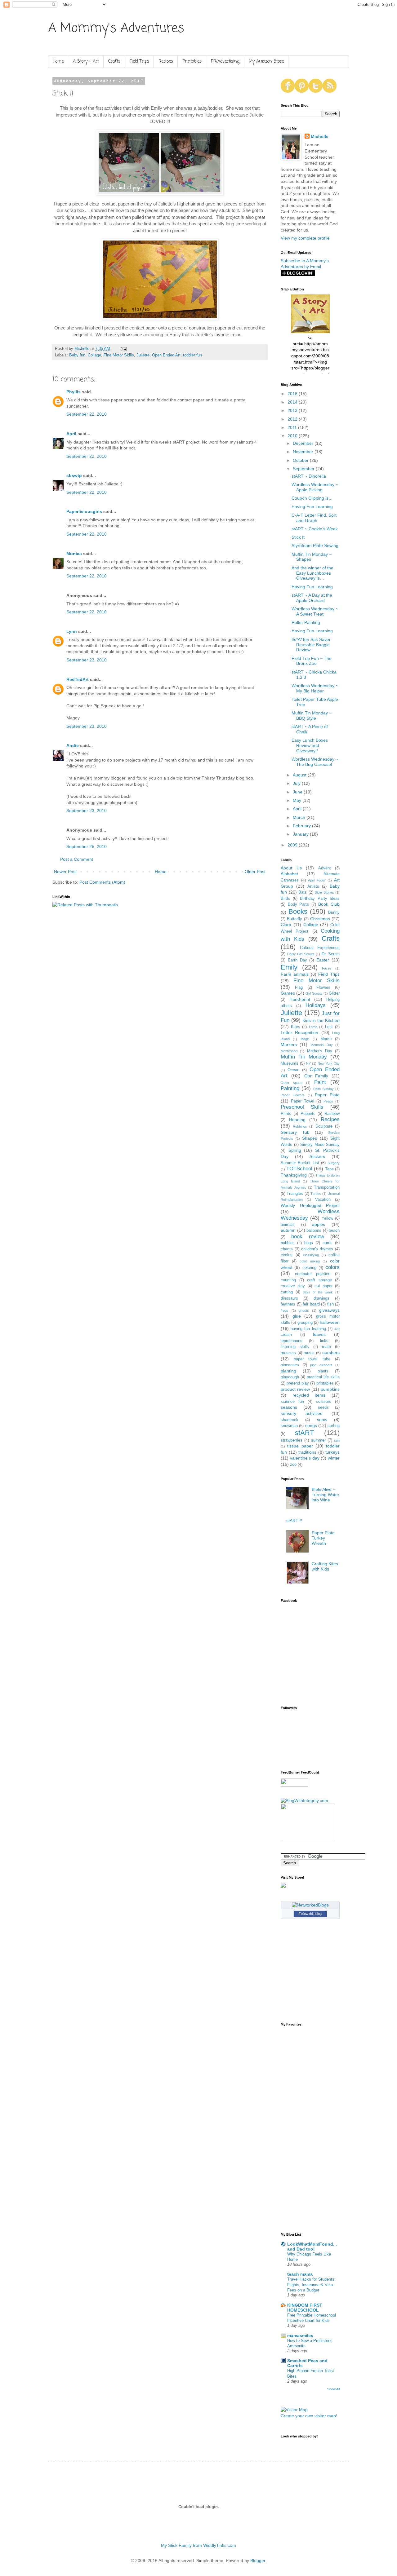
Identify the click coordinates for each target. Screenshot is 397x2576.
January (301, 834)
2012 (293, 419)
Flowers (323, 988)
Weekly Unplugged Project (310, 1205)
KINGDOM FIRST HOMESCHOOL (305, 2308)
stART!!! (294, 1521)
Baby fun (77, 355)
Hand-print (300, 999)
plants (323, 1371)
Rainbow (332, 1114)
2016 (293, 394)
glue (297, 1316)
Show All (333, 2389)
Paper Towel (303, 1101)
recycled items (309, 1395)
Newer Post (65, 872)
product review (295, 1389)
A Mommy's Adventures (116, 29)
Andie (73, 745)
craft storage (319, 1280)
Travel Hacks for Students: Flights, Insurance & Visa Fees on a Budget (311, 2285)
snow (322, 1420)
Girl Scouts (314, 993)
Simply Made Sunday (320, 1145)
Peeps (328, 1101)
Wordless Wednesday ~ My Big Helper (315, 688)
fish (330, 1304)
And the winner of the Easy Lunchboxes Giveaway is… (312, 573)
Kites (296, 1027)
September (304, 469)
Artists (313, 886)
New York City (329, 1063)
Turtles (316, 1194)
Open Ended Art (166, 355)
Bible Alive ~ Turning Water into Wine (326, 1495)
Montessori (289, 1051)
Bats (303, 892)
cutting (287, 1292)
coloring (309, 1268)
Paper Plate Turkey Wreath (323, 1538)
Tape (329, 1169)
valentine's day (305, 1458)
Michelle (320, 136)
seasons (289, 1407)
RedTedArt (78, 679)
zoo (293, 1465)
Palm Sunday (323, 1089)
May (298, 800)
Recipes (166, 62)
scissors (324, 1402)
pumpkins (330, 1389)
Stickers (317, 1156)
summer (318, 1440)
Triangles (295, 1194)
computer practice (313, 1274)
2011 (293, 427)
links (324, 1341)
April (71, 434)
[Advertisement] (299, 2128)
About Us (291, 868)
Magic (305, 1039)
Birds (285, 899)
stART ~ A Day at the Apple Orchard (312, 598)
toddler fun (192, 355)
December (304, 443)
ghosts (304, 1310)
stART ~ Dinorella (309, 476)
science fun (292, 1402)
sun (337, 1440)
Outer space (292, 1083)
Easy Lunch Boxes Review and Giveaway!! (310, 745)
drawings (321, 1298)
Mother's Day (320, 1051)
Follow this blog (310, 1914)
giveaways (329, 1310)
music (309, 1353)
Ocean (293, 1070)
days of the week (318, 1292)
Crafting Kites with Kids (325, 1566)
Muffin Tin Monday (304, 1057)
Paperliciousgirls (84, 511)
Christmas (320, 919)
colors (332, 1267)
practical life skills (323, 1377)
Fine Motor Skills (119, 355)
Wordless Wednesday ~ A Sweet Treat (315, 611)
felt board (311, 1304)
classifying (311, 1255)
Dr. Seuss (331, 954)
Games (288, 993)
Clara (286, 925)
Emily (289, 967)
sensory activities (301, 1413)
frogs (285, 1310)
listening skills (295, 1347)
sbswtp (74, 475)
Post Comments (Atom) (102, 882)
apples (319, 1224)
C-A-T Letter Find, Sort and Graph (314, 518)
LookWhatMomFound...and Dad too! (312, 2247)
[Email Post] (123, 349)
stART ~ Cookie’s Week (315, 529)
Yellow (327, 1218)
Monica (74, 554)
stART (304, 1433)
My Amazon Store (266, 62)
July (297, 783)
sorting (334, 1426)
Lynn (72, 631)
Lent (329, 1027)
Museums (290, 1063)
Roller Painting (306, 622)
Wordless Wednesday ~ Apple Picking (315, 487)
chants (287, 1249)
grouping (305, 1323)
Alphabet (289, 874)
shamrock (290, 1420)
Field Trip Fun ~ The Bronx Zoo (312, 661)
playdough (290, 1377)
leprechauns (292, 1341)
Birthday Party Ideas (320, 899)
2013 (293, 410)
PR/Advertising (225, 62)
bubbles (288, 1243)
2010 (293, 436)
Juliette (143, 355)
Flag (299, 988)
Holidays (316, 1005)
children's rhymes (317, 1249)
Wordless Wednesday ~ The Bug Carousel (315, 762)
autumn (288, 1230)
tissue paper (300, 1446)
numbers (331, 1353)
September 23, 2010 (87, 660)
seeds (323, 1407)
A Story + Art (86, 62)
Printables (192, 62)
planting (288, 1371)
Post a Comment (77, 859)
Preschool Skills (302, 1107)
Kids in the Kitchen (321, 1020)
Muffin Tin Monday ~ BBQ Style (312, 716)
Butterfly (294, 919)
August (300, 775)
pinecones (290, 1365)
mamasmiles (300, 2335)
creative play (293, 1286)
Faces (327, 968)
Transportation (327, 1187)
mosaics (288, 1353)
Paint (320, 1082)
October (301, 460)
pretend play (298, 1383)
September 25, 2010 (87, 846)
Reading (297, 1120)
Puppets (308, 1114)
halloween (330, 1322)
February (302, 826)
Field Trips (139, 62)
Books (298, 911)
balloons (314, 1231)
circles (287, 1255)
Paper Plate (327, 1095)
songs (311, 1425)
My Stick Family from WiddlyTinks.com (198, 2545)
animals (288, 1225)
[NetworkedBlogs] (310, 1905)
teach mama (300, 2274)
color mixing (310, 1261)
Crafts (114, 62)
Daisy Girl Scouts (301, 954)
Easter (323, 960)
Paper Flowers (293, 1095)
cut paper (323, 1286)
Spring (295, 1150)
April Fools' (317, 880)
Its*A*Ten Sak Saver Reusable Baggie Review (311, 645)
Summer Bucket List (300, 1163)
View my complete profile (305, 238)
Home (58, 62)
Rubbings (300, 1126)
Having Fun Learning (312, 506)
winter (334, 1458)
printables (325, 1383)
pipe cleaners (321, 1365)
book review (308, 1237)
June (298, 792)
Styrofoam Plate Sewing (315, 546)
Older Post (255, 872)
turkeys (332, 1452)
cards (328, 1243)
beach (334, 1231)
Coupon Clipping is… (312, 498)
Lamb (313, 1027)
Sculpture (324, 1126)
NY (308, 1063)
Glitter (334, 993)
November (304, 452)
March (300, 817)
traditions (307, 1452)
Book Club (329, 904)
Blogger (258, 2561)
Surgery (334, 1163)
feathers (288, 1304)
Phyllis (74, 392)
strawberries (292, 1440)
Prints (286, 1114)
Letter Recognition (299, 1032)
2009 (293, 845)
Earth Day (297, 960)
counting (288, 1280)
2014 (293, 402)
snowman (289, 1426)
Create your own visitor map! (309, 2416)
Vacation (323, 1200)
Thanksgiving (294, 1175)
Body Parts (299, 904)
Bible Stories (324, 892)
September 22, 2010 (87, 414)
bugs (309, 1243)
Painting (290, 1088)
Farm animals (295, 974)
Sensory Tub (295, 1132)
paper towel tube (312, 1359)
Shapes (310, 1138)
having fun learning (308, 1329)
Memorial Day (322, 1045)
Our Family (316, 1076)
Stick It (298, 537)
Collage (94, 355)
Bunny (334, 912)
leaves (319, 1334)
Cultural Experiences (320, 948)
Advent (325, 868)
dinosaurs (289, 1298)
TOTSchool (299, 1169)
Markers (289, 1045)
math (326, 1347)
